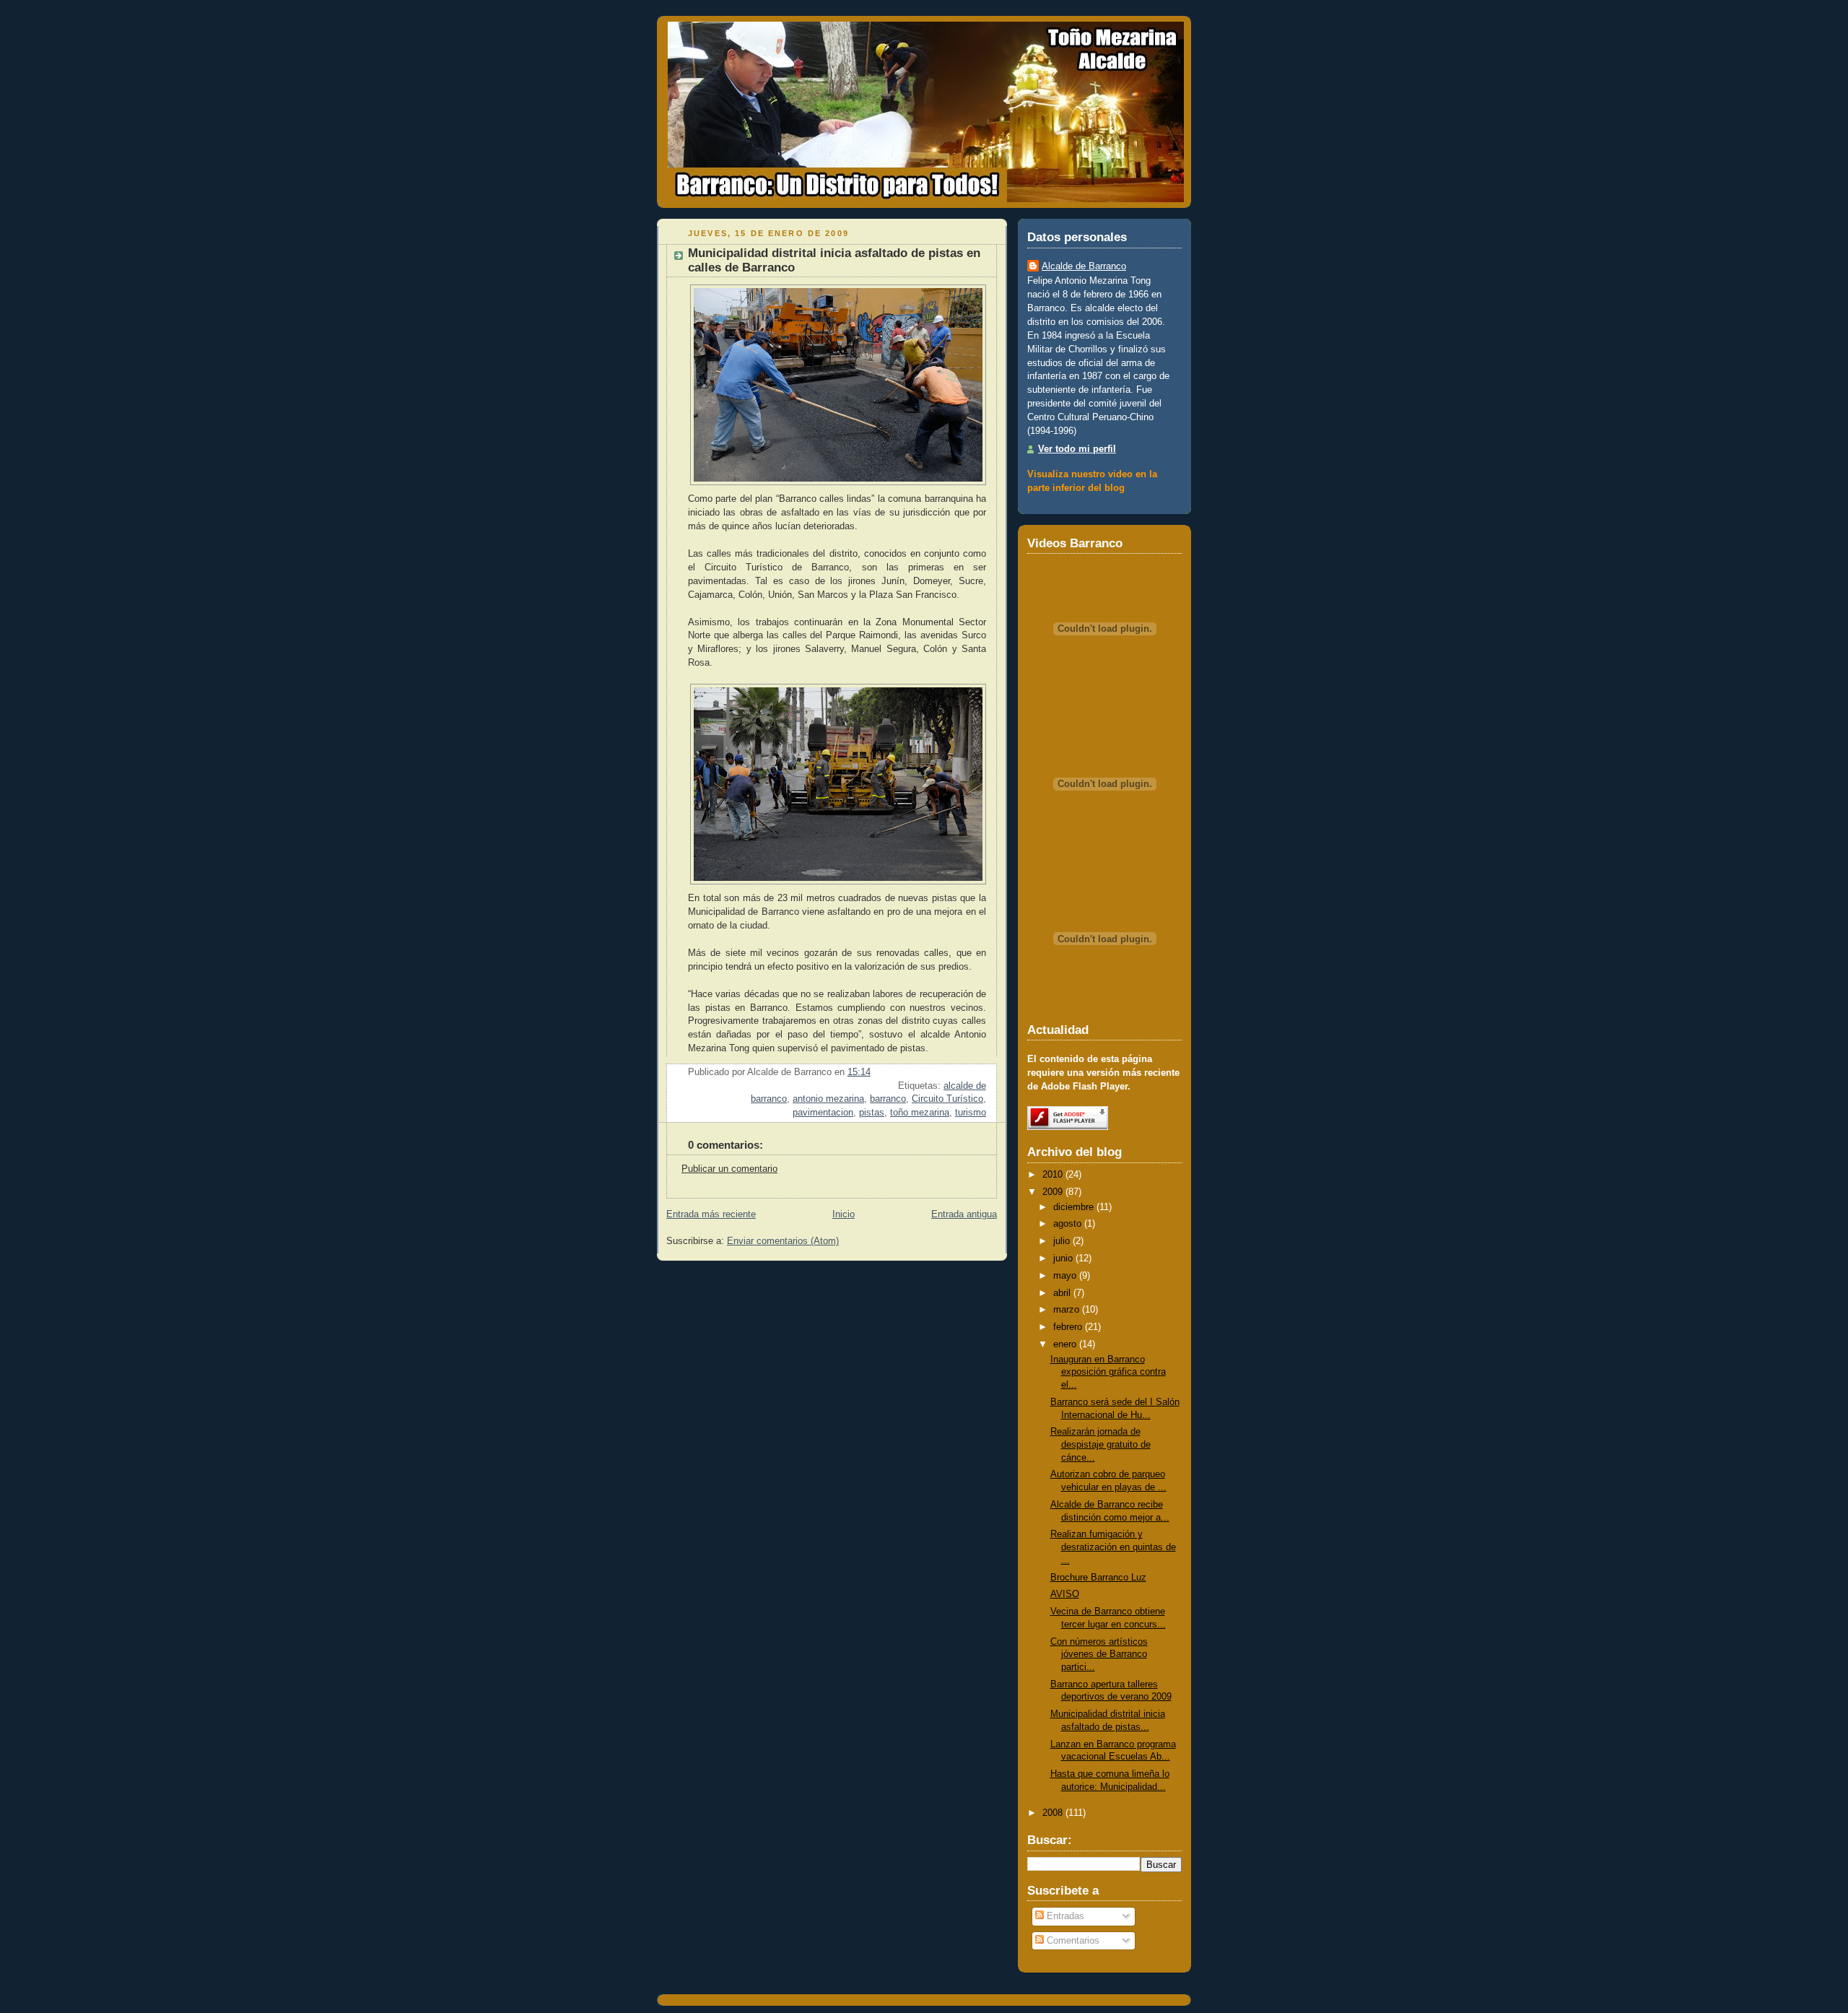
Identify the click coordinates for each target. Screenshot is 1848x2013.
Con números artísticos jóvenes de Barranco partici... (1099, 1655)
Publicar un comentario (729, 1169)
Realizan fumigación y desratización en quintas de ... (1113, 1547)
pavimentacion (823, 1113)
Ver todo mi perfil (1077, 449)
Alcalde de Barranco (1084, 266)
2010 (1052, 1175)
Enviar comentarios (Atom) (783, 1241)
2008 (1052, 1813)
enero (1065, 1344)
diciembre (1073, 1207)
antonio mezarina (828, 1099)
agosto (1067, 1224)
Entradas (1064, 1916)
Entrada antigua (964, 1214)
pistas (872, 1113)
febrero (1068, 1327)
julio (1062, 1241)
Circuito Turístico (947, 1099)
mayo (1065, 1276)
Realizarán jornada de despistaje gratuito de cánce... (1100, 1444)
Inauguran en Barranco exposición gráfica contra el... (1108, 1372)
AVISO (1065, 1594)
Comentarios (1072, 1941)
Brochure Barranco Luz (1098, 1578)
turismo (971, 1113)
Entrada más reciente (711, 1214)
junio (1063, 1258)
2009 (1052, 1192)
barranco (888, 1099)
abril (1062, 1293)
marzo (1066, 1310)
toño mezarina (920, 1113)
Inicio (844, 1214)
